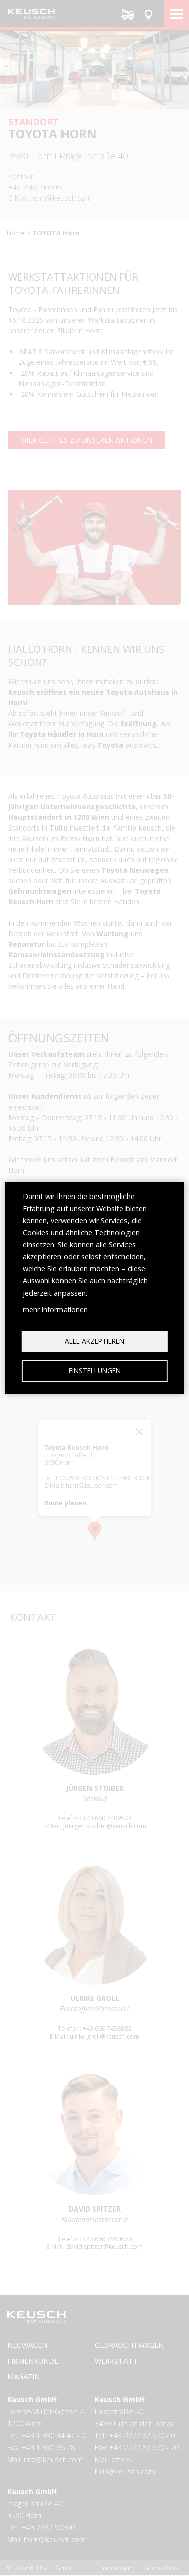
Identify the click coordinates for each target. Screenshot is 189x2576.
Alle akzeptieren (94, 1341)
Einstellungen (95, 1371)
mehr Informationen (55, 1309)
